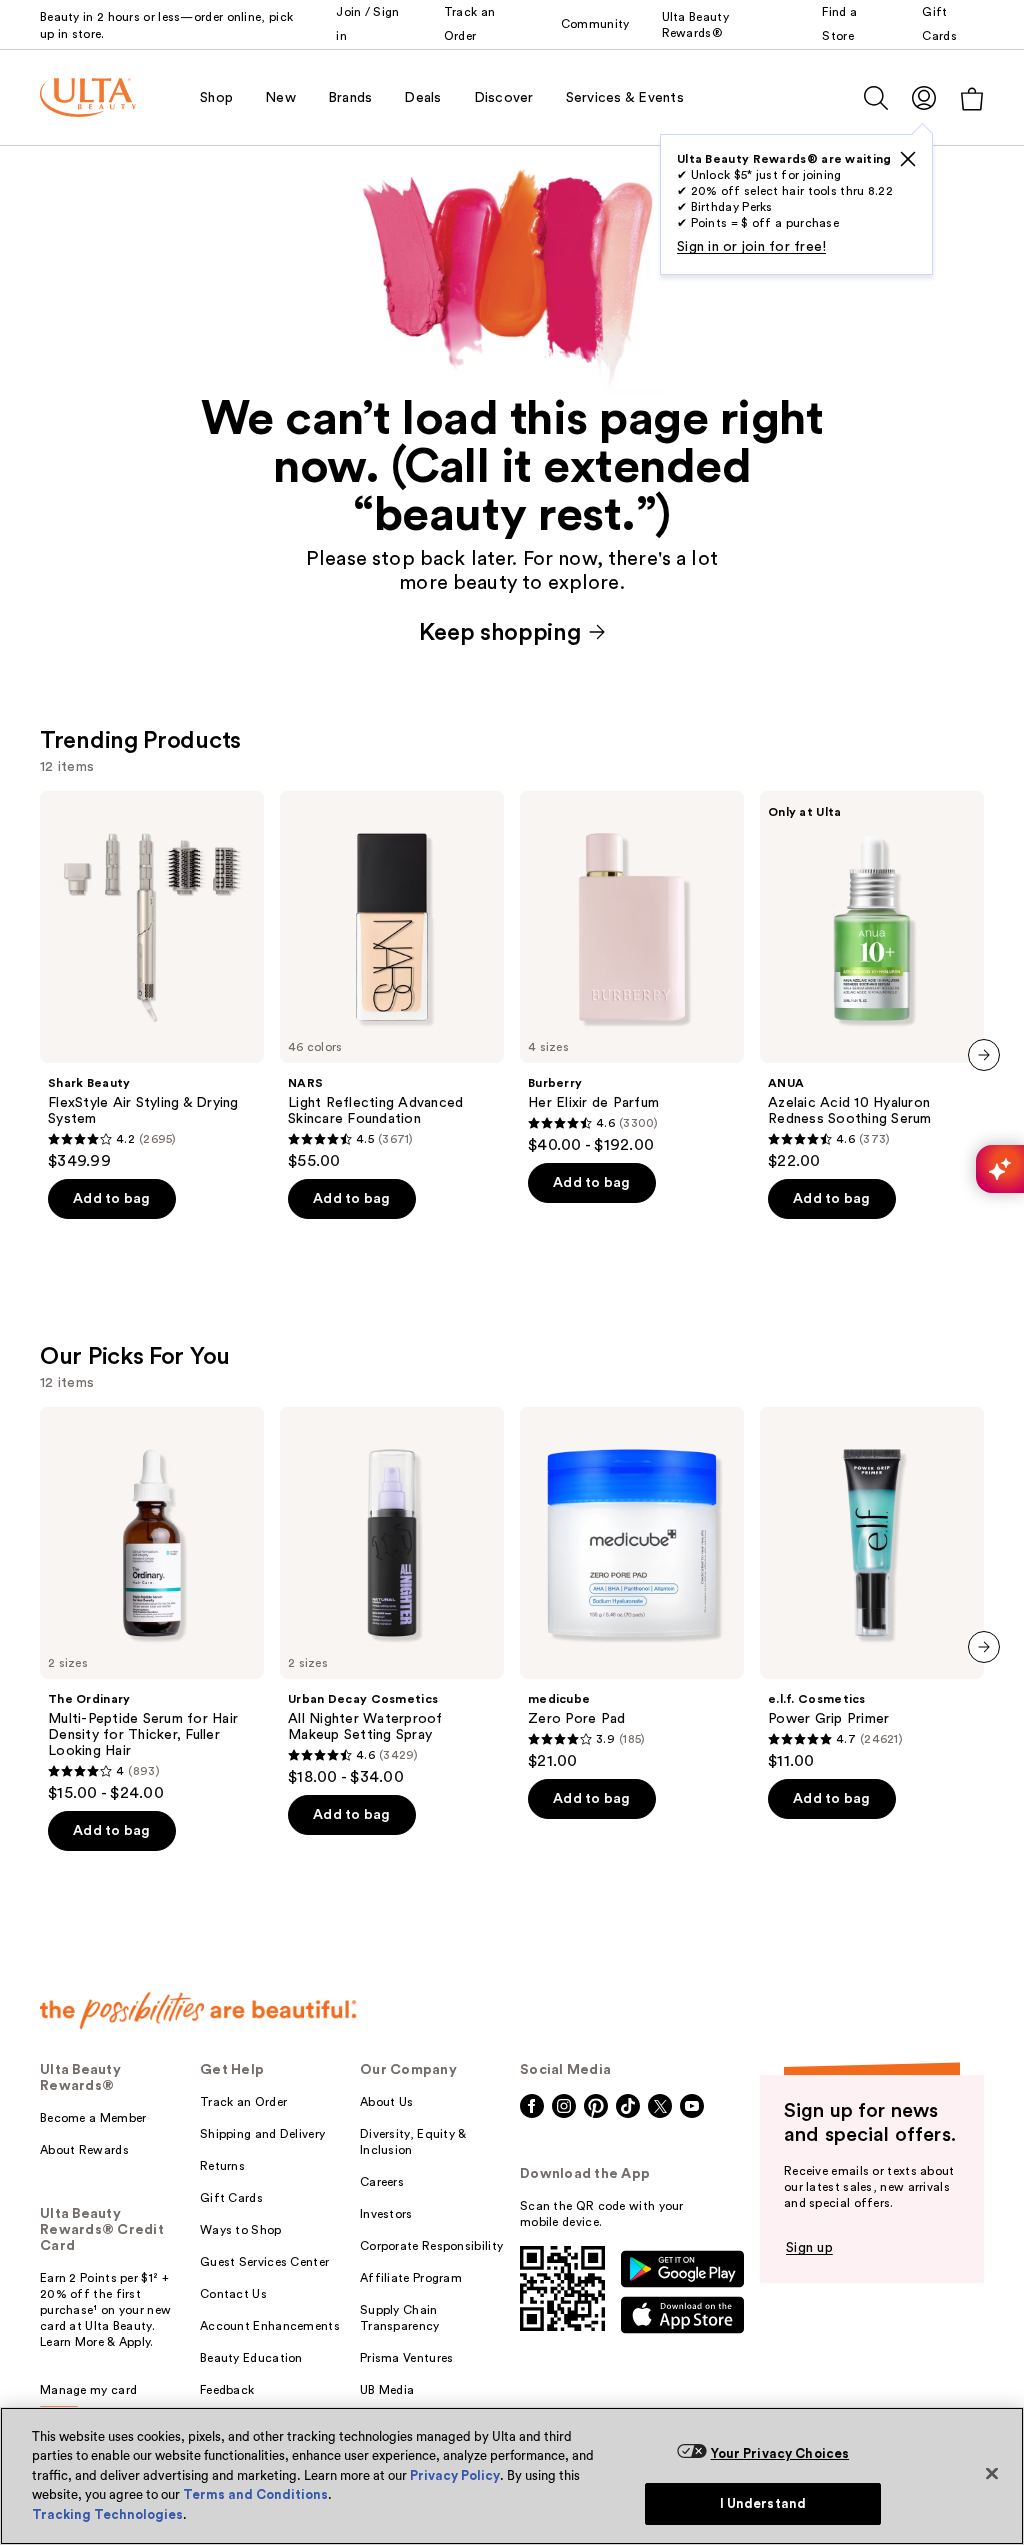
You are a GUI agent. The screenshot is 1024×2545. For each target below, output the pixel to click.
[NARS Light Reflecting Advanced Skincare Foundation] (392, 981)
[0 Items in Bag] (972, 98)
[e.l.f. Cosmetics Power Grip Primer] (872, 1589)
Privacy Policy (455, 2475)
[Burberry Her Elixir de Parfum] (632, 973)
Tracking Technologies (107, 2514)
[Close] (992, 2473)
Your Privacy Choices (780, 2453)
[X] (908, 159)
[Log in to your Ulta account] (924, 97)
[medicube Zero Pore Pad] (632, 1589)
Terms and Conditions (255, 2494)
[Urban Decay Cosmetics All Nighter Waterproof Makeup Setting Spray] (392, 1597)
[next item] (984, 1055)
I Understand (763, 2503)
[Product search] (876, 98)
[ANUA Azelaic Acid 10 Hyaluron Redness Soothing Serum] (872, 981)
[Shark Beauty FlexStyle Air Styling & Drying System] (152, 981)
